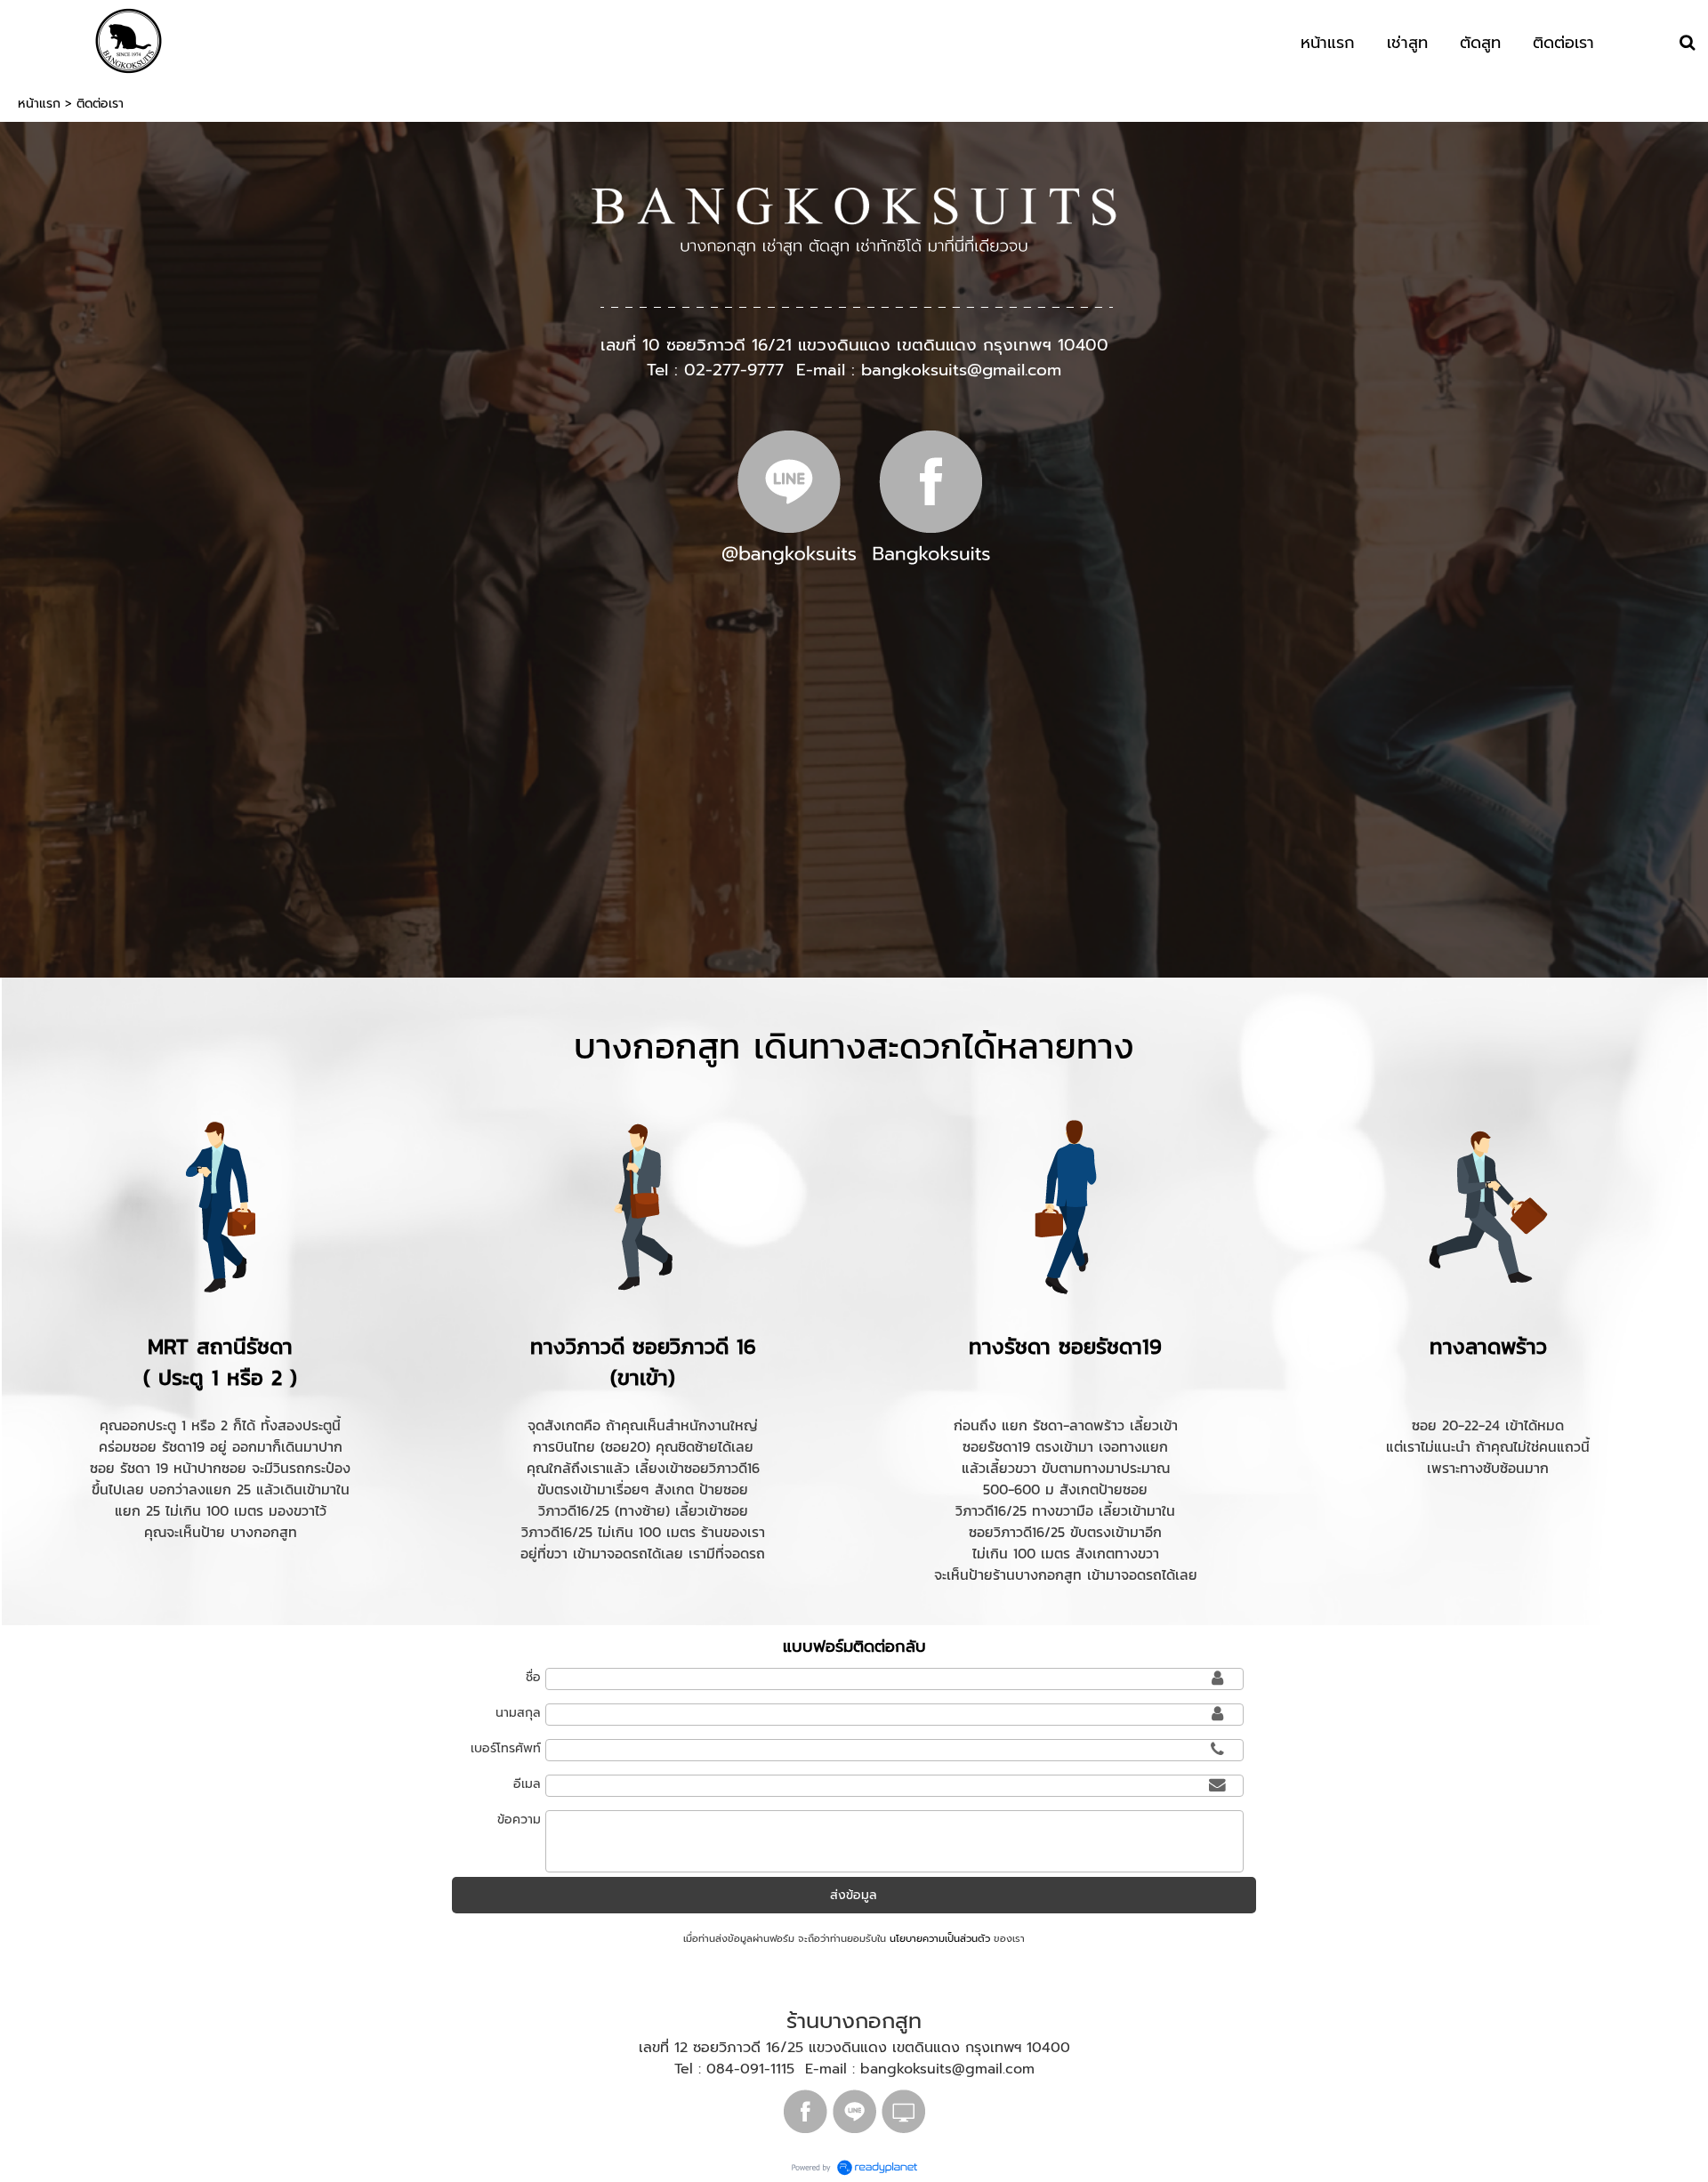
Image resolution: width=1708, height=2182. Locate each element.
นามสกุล (518, 1713)
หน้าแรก (39, 104)
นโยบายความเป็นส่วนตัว (940, 1939)
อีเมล (527, 1784)
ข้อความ (519, 1820)
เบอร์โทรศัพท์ (506, 1748)
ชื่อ (533, 1677)
